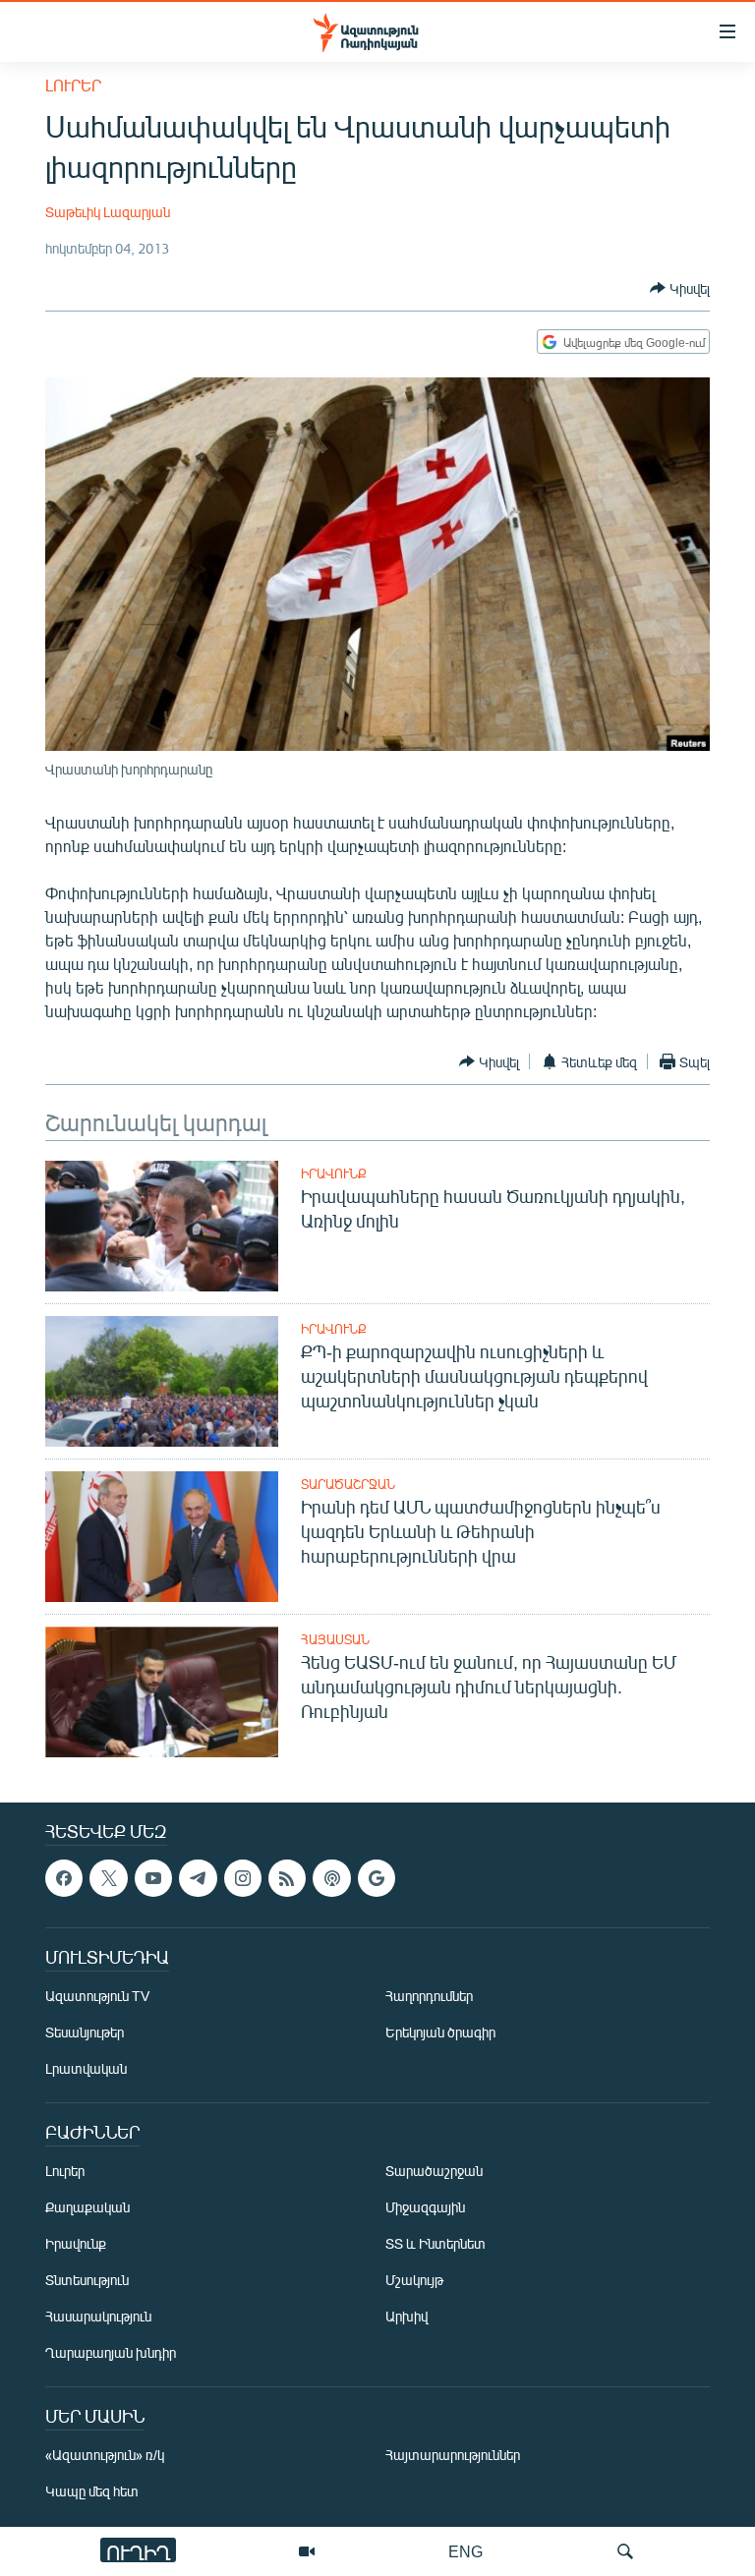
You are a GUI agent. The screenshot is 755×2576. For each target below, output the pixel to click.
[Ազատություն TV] (307, 2551)
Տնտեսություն (87, 2281)
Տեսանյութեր (85, 2033)
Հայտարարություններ (453, 2456)
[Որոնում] (625, 2551)
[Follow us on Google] (377, 1878)
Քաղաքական (87, 2208)
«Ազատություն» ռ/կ (105, 2456)
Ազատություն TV (97, 1997)
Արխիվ (407, 2317)
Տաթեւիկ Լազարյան (108, 212)
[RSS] (287, 1878)
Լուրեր (73, 85)
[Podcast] (331, 1878)
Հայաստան (335, 1639)
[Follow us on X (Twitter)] (108, 1878)
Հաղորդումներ (429, 1997)
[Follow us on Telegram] (198, 1878)
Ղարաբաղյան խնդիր (111, 2353)
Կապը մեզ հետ (92, 2492)
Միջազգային (425, 2208)
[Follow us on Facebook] (64, 1878)
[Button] (680, 288)
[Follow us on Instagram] (243, 1878)
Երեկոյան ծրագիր (440, 2033)
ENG (465, 2551)
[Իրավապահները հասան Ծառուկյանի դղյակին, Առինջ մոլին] (162, 1226)
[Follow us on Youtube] (153, 1878)
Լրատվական (86, 2069)
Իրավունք (334, 1174)
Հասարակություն (98, 2317)
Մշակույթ (414, 2281)
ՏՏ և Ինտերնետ (436, 2244)
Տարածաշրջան (348, 1484)
